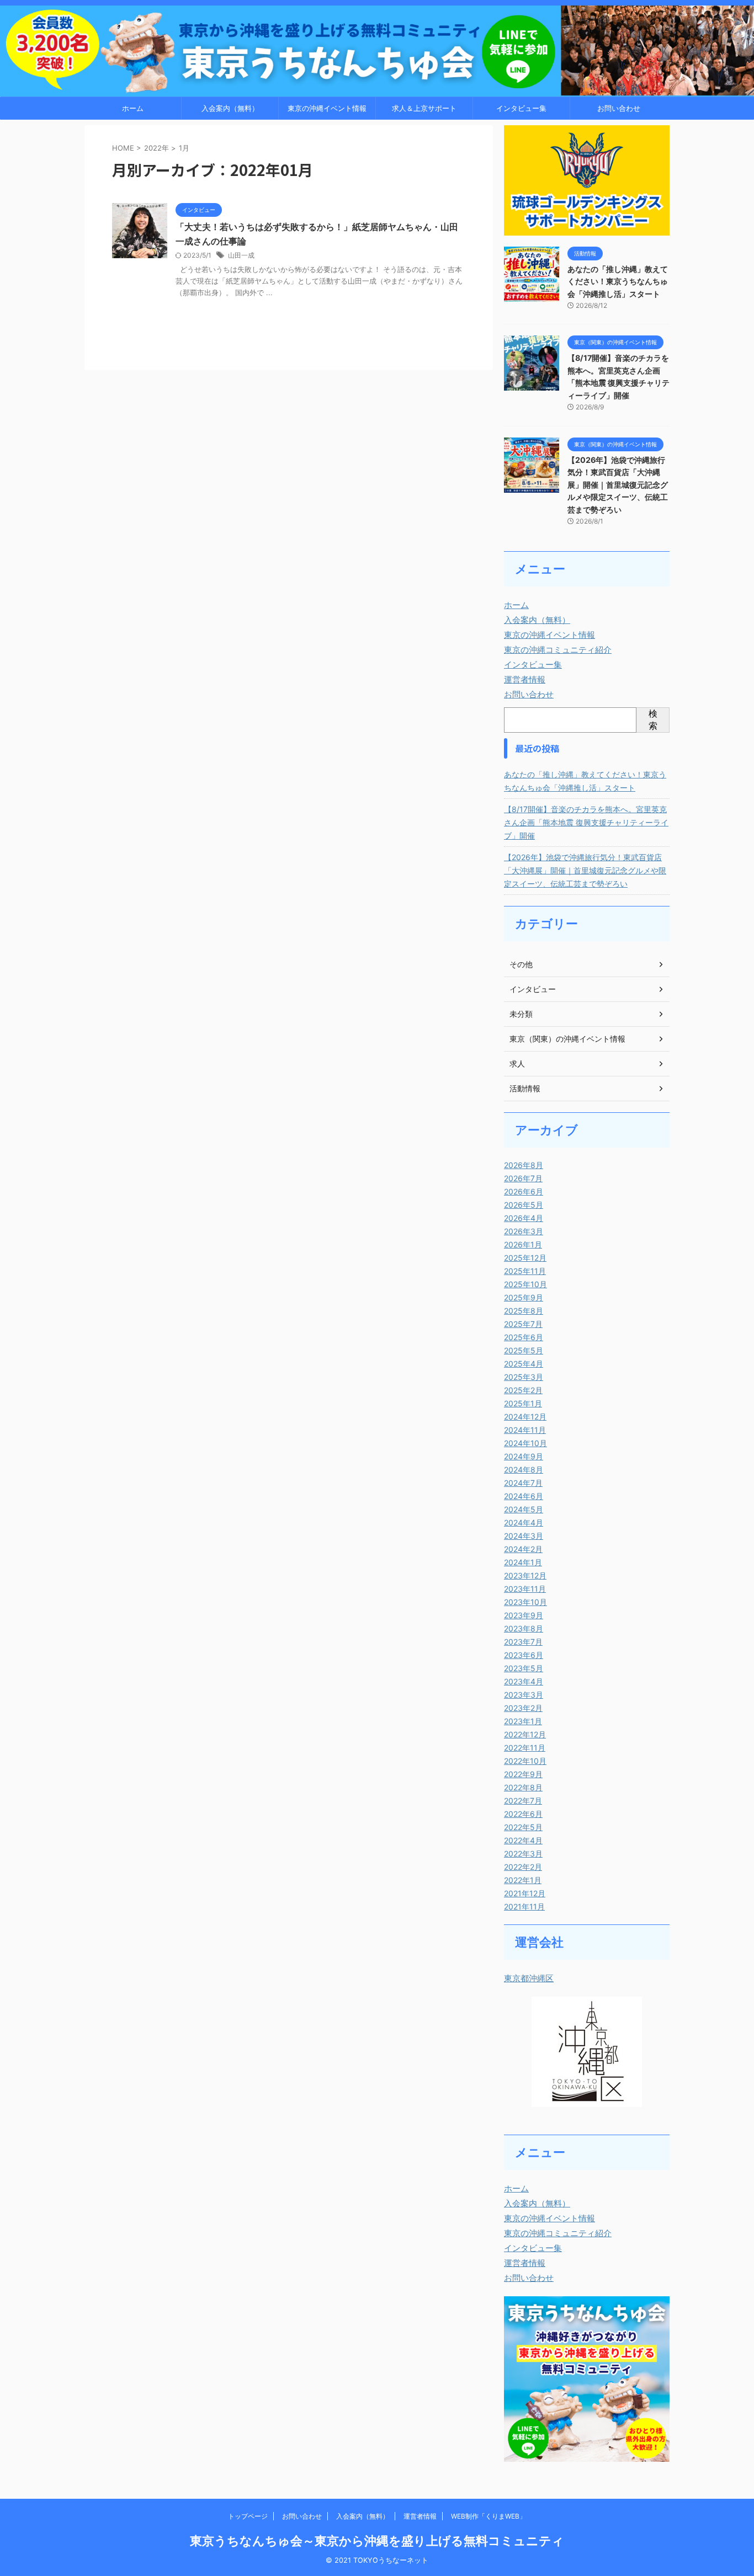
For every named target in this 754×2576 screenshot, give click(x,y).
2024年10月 (525, 1443)
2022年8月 (523, 1787)
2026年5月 (524, 1205)
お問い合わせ (619, 108)
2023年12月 (525, 1575)
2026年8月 (524, 1165)
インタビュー (533, 989)
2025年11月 (525, 1271)
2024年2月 (523, 1549)
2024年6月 (524, 1496)
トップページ (248, 2516)
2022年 (156, 148)
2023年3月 (524, 1695)
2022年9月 (523, 1774)
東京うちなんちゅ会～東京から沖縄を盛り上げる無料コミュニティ (377, 2541)
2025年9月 (524, 1297)
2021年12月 (525, 1893)
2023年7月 (523, 1642)
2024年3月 (524, 1536)
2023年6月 (524, 1655)
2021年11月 (524, 1906)
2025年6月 (524, 1337)
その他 (521, 964)
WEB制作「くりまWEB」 (488, 2516)
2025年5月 (524, 1350)
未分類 (521, 1014)
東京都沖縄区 (529, 1978)
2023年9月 (524, 1615)
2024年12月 (525, 1417)
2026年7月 (523, 1178)
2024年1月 (523, 1562)
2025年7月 (523, 1324)
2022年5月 (523, 1827)
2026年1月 (523, 1244)
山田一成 (241, 255)
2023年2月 (523, 1708)
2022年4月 (523, 1840)
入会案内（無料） (230, 108)
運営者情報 (525, 679)
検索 (653, 719)
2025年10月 (525, 1284)
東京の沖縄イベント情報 (327, 108)
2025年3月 (524, 1377)
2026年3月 (524, 1231)
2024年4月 (524, 1522)
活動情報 (525, 1088)
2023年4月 (524, 1681)
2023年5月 (524, 1668)
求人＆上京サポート (424, 108)
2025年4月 (524, 1364)
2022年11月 (525, 1748)
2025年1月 (523, 1403)
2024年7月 (523, 1483)
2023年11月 (525, 1589)
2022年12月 (525, 1734)
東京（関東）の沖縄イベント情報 (567, 1039)
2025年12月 (525, 1258)
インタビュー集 (521, 108)
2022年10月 (525, 1761)
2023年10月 (525, 1602)
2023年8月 (524, 1628)
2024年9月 (524, 1456)
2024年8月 (524, 1470)
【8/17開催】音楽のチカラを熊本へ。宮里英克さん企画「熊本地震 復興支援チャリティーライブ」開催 (586, 822)
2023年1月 (523, 1721)
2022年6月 (523, 1814)
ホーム (133, 108)
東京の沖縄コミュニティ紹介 (558, 650)
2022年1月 (523, 1880)
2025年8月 (524, 1311)
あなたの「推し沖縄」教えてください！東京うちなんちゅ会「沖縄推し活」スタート (618, 281)
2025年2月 (523, 1390)
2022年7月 (523, 1801)
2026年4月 (524, 1218)
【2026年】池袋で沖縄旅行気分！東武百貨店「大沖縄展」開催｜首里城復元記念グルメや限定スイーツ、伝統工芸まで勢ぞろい (618, 485)
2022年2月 (523, 1867)
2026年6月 (524, 1191)
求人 (517, 1063)
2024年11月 (525, 1430)
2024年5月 (524, 1509)
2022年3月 (523, 1854)
